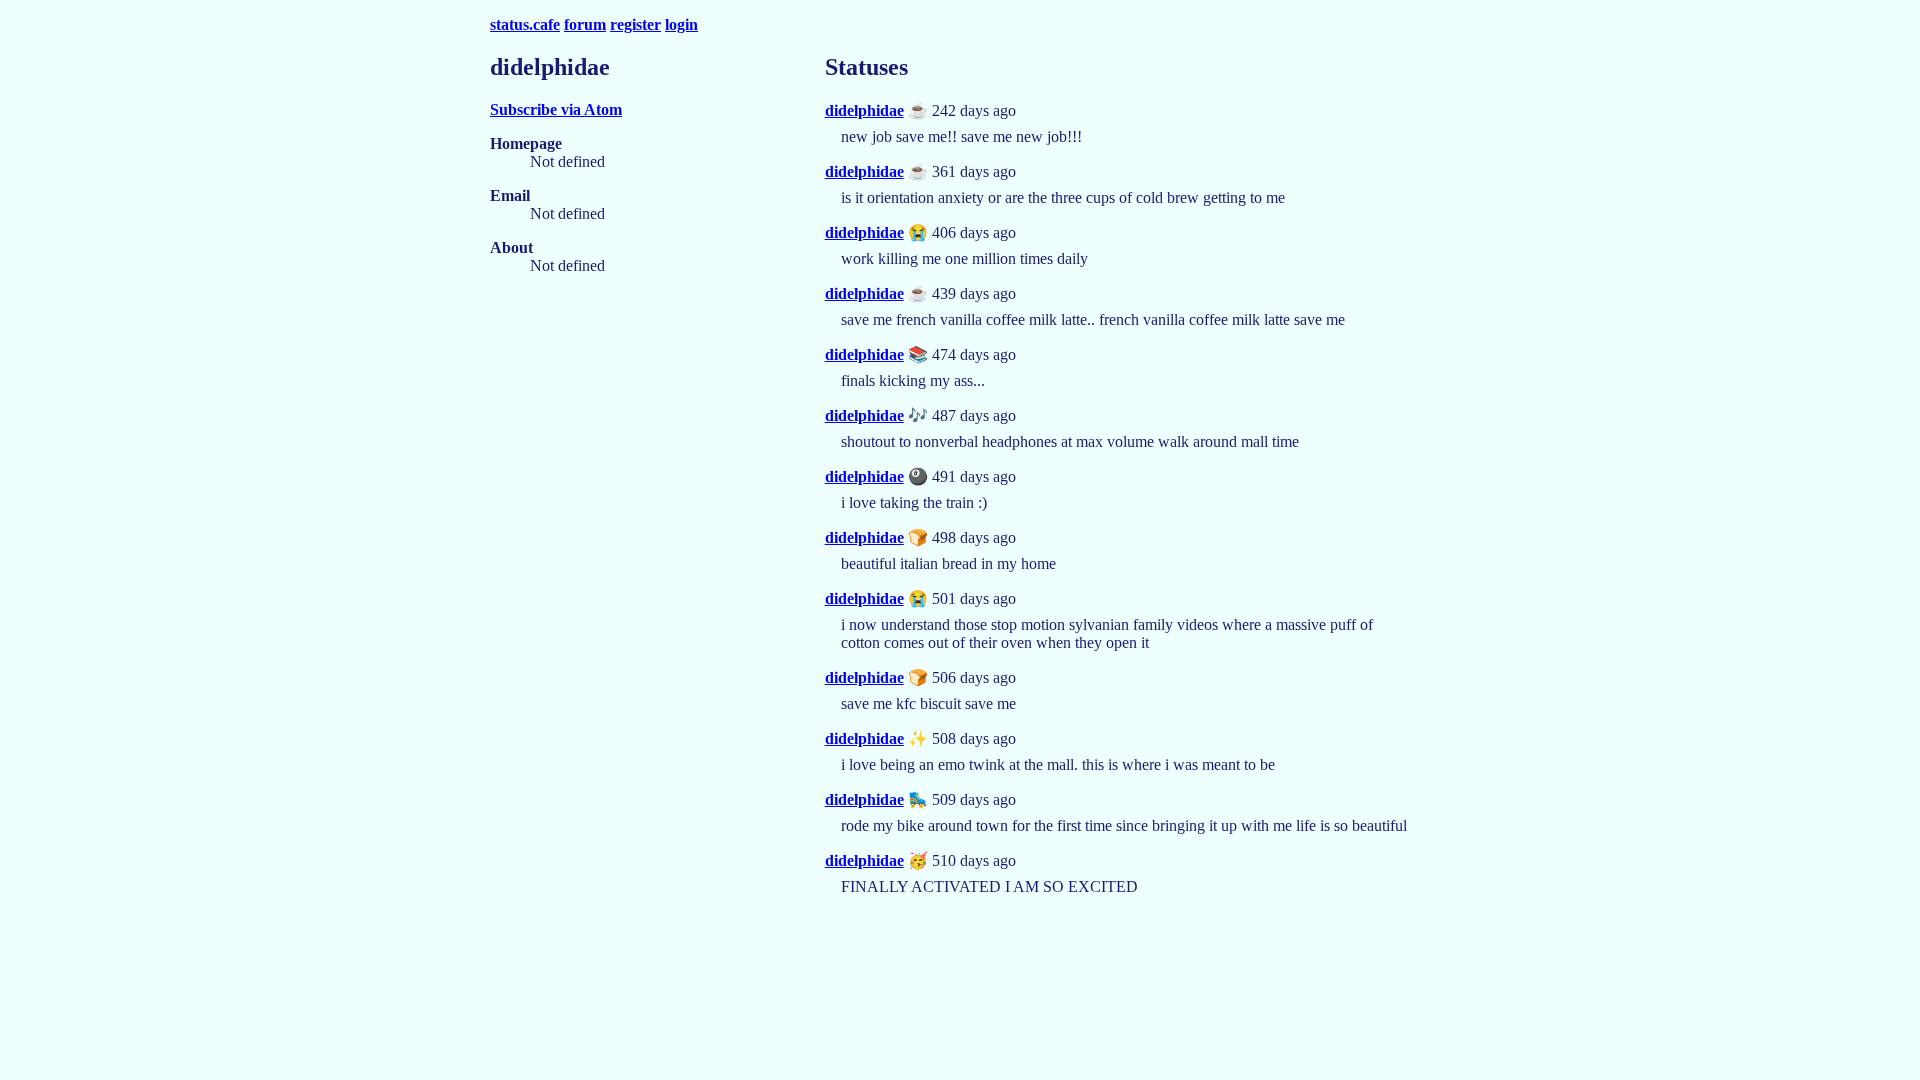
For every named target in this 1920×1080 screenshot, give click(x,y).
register (635, 24)
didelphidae (864, 110)
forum (585, 24)
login (681, 24)
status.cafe (525, 24)
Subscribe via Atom (556, 109)
